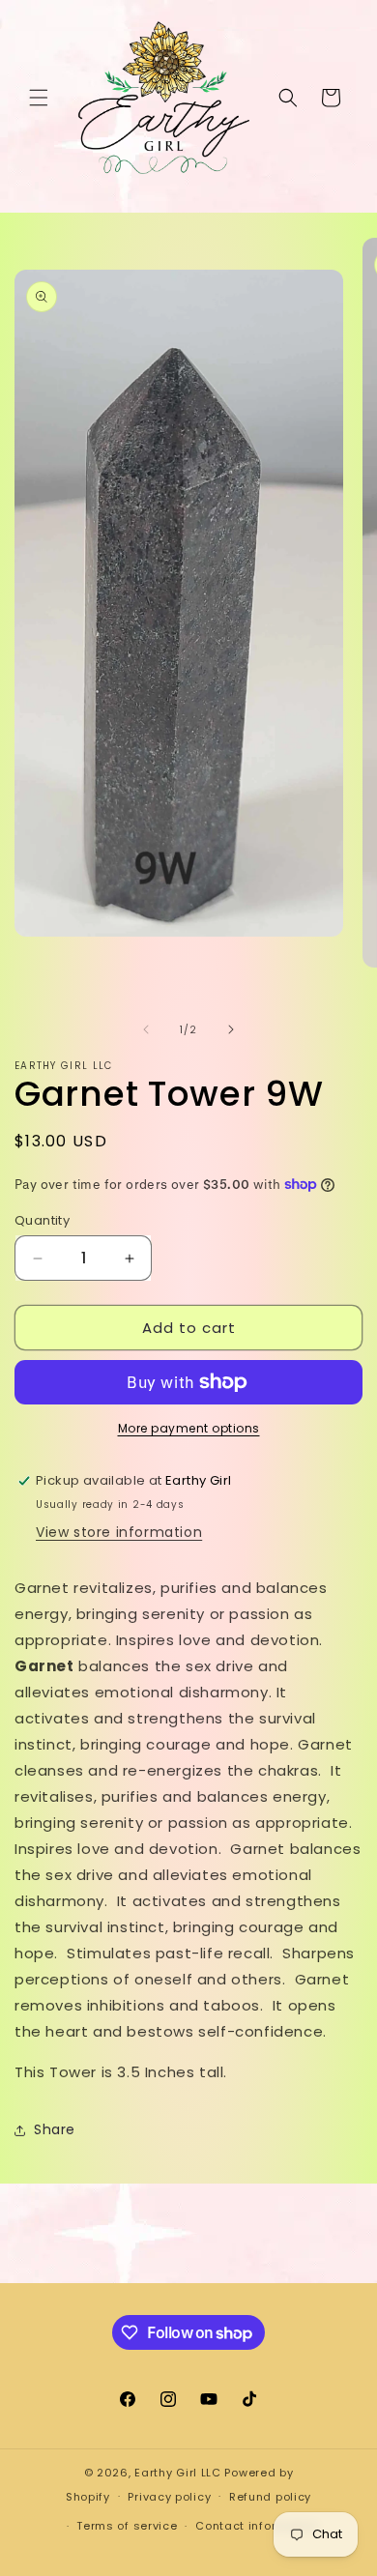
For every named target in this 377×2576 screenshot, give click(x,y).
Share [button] (55, 2129)
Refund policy (270, 2497)
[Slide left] (146, 1029)
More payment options (189, 1428)
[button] (39, 98)
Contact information (257, 2526)
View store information (119, 1532)
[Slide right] (231, 1029)
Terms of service (127, 2526)
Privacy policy (169, 2497)
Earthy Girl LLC (178, 2473)
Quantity (42, 1220)
